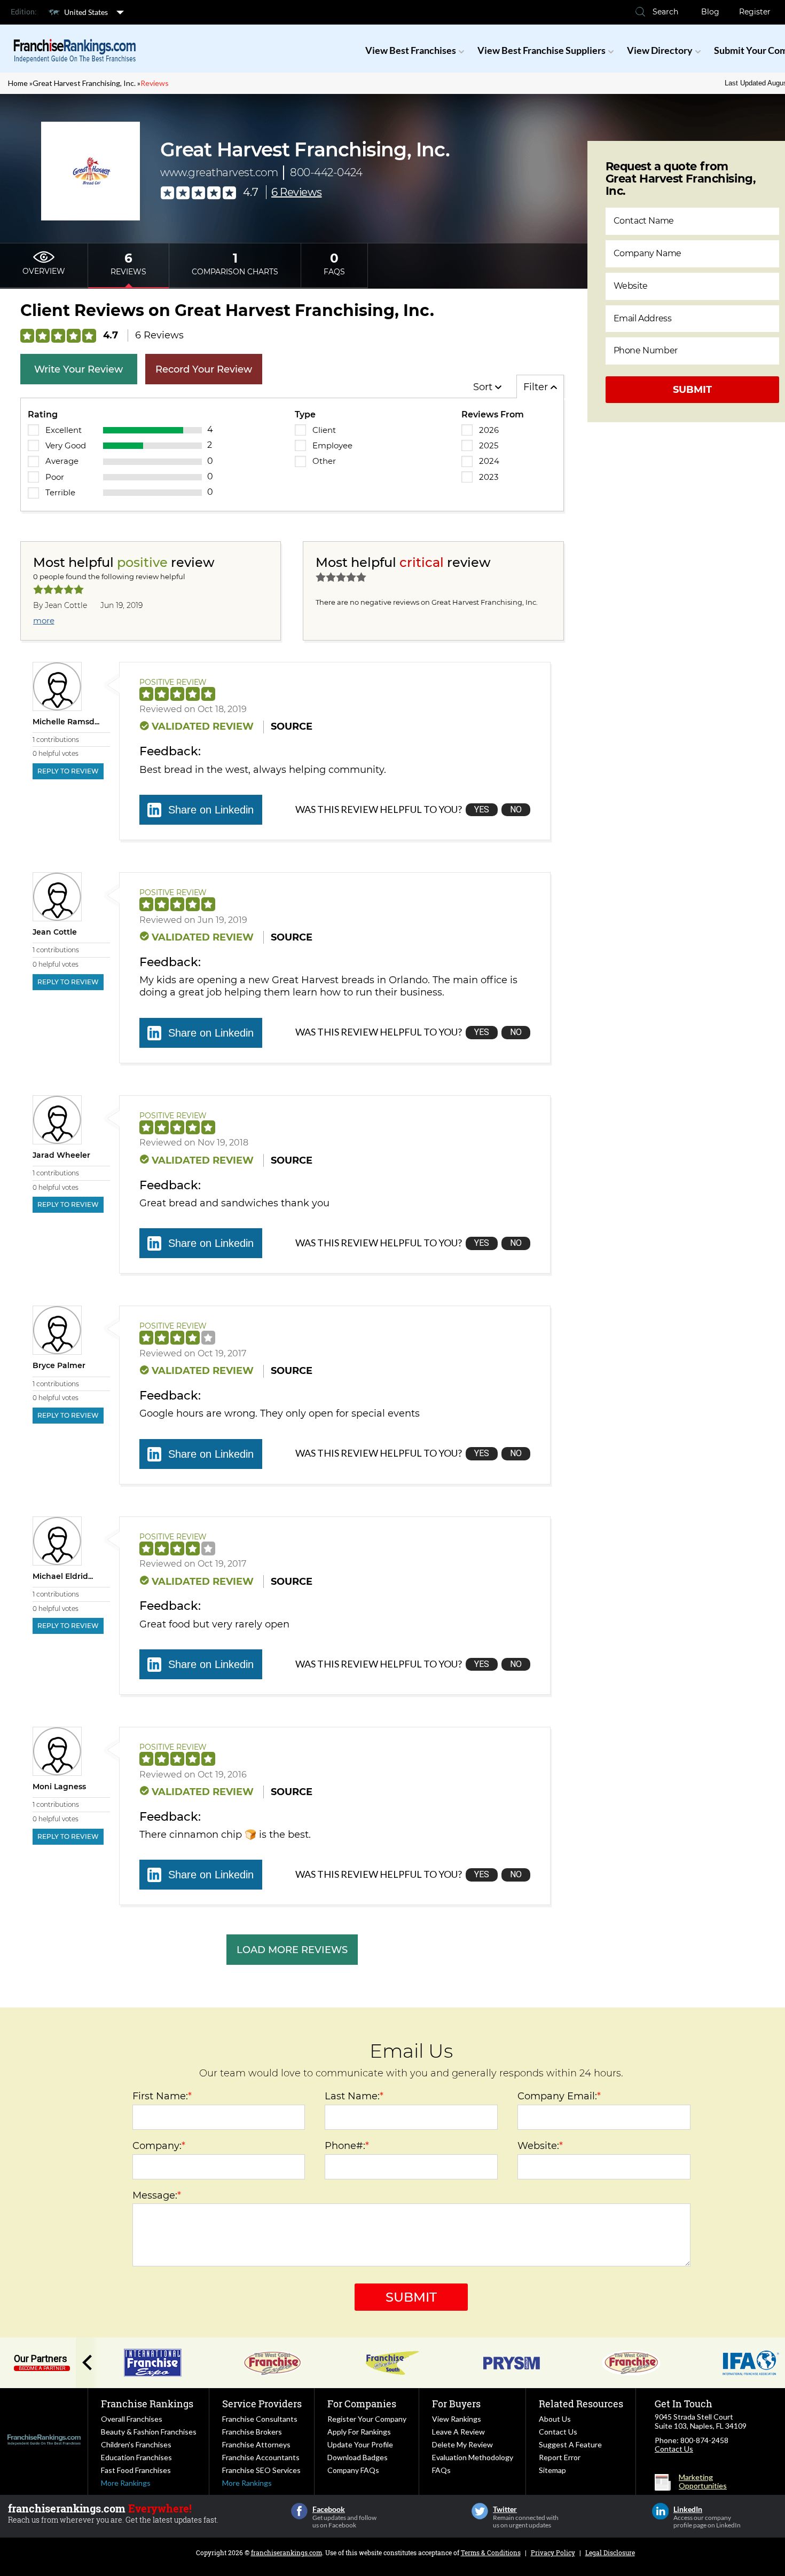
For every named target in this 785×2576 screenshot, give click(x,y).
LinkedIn (660, 2511)
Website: (540, 2146)
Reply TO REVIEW (68, 771)
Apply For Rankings (359, 2432)
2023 (489, 477)
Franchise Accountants (261, 2457)
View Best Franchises (411, 50)
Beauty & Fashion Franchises (149, 2432)
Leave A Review (458, 2432)
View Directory (660, 50)
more (44, 621)
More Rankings (126, 2483)
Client (324, 430)
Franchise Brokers (252, 2432)
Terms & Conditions (491, 2553)
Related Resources (581, 2404)
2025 (489, 445)
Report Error (560, 2457)
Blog (710, 12)
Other (324, 461)
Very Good (66, 445)
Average (62, 461)
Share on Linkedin (211, 810)
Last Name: (354, 2096)
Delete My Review (462, 2444)
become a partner (42, 2368)
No (516, 809)
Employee (332, 445)
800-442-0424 (326, 172)
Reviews (155, 83)
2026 (489, 430)
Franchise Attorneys (256, 2444)
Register (755, 12)
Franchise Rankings (147, 2404)
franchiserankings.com (286, 2553)
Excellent (64, 430)
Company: (159, 2146)
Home (18, 83)
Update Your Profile (360, 2444)
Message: (157, 2195)
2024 (489, 461)
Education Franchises (136, 2457)
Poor (55, 477)
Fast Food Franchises (136, 2470)
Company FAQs (353, 2470)
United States (86, 12)
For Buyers (456, 2404)
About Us (555, 2419)
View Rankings (457, 2419)
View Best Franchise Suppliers (541, 50)
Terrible (60, 492)
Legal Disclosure (610, 2553)
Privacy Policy (553, 2553)
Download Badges (358, 2457)
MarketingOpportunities (703, 2482)
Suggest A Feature (570, 2444)
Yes (482, 809)
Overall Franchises (132, 2419)
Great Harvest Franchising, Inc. (84, 83)
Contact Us (558, 2432)
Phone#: (347, 2146)
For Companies (362, 2404)
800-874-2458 (704, 2440)
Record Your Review (204, 369)
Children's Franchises (136, 2444)
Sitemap (552, 2470)
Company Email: (559, 2096)
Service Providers (262, 2404)
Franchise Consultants (260, 2419)
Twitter (480, 2511)
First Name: (162, 2096)
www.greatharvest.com (219, 172)
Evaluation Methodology (473, 2457)
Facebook (299, 2511)
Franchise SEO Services (261, 2470)
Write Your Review (78, 369)
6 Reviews (297, 192)
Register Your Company (367, 2419)
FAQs (441, 2470)
